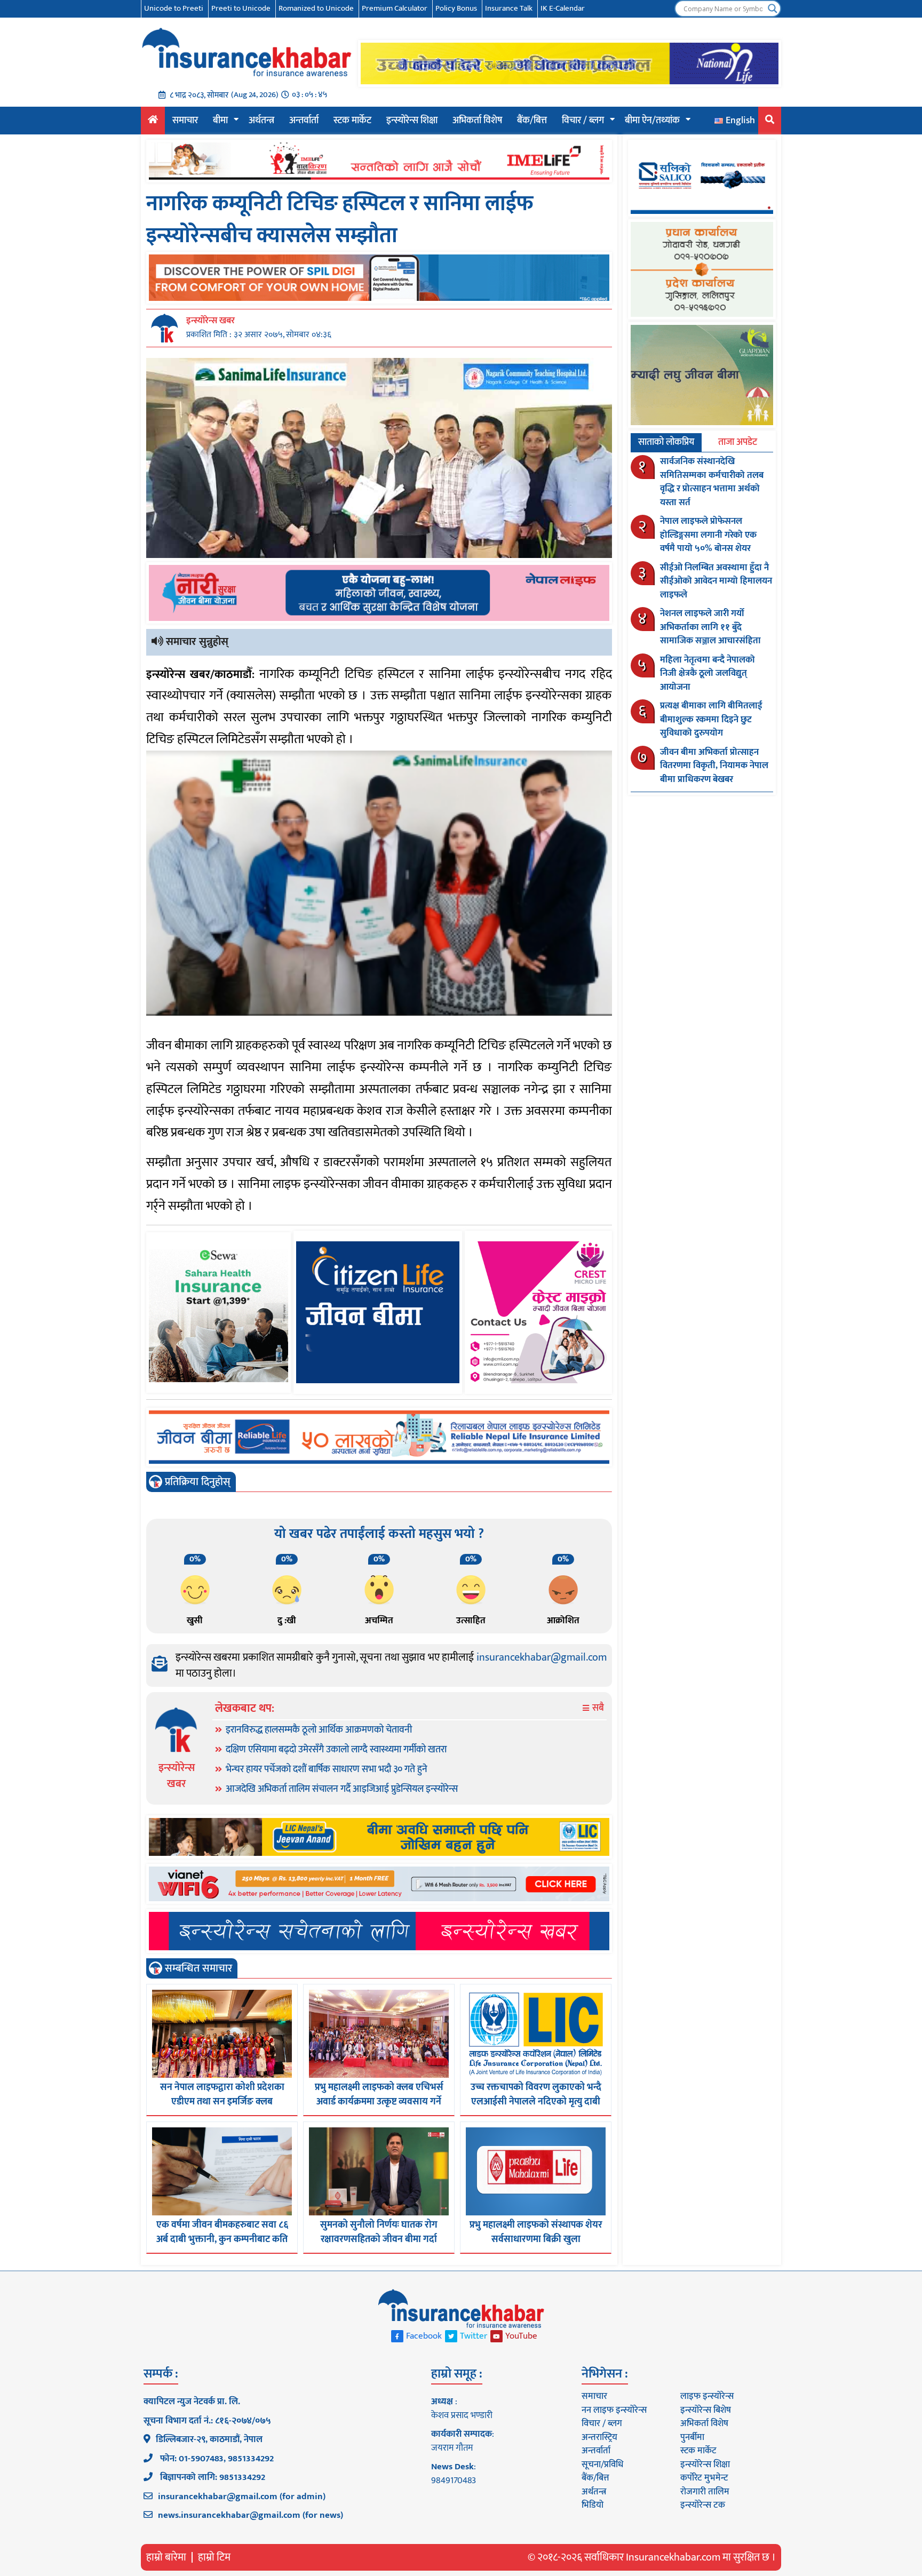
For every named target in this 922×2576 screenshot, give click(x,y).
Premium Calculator (395, 8)
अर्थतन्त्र (261, 121)
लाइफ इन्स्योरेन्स (707, 2396)
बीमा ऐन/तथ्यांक (652, 121)
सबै (597, 1708)
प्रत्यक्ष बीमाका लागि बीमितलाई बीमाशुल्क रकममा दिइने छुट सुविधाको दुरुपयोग (711, 719)
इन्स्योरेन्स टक (703, 2505)
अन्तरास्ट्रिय (599, 2437)
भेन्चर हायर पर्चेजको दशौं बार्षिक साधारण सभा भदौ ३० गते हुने (327, 1769)
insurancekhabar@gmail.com (542, 1657)
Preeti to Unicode (241, 8)
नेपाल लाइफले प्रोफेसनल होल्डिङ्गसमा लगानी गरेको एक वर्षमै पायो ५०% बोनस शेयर (708, 535)
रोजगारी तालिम (705, 2492)
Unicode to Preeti (174, 8)
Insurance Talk (509, 8)
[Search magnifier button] (773, 9)
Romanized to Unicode (316, 8)
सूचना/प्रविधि (602, 2465)
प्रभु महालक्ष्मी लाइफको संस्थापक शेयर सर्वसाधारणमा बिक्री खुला (536, 2232)
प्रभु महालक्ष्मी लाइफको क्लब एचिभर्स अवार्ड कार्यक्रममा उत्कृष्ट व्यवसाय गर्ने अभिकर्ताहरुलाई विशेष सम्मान (379, 2102)
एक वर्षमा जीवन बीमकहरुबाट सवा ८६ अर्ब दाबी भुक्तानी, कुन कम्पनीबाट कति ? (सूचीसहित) (222, 2239)
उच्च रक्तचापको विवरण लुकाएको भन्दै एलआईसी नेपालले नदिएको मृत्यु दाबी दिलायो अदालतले (536, 2102)
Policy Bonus (456, 8)
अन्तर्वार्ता (304, 121)
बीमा (220, 121)
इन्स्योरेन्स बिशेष (706, 2410)
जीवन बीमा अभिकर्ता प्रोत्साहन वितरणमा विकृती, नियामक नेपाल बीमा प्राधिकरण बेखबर (714, 766)
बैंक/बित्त (532, 121)
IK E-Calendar (563, 8)
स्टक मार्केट (352, 121)
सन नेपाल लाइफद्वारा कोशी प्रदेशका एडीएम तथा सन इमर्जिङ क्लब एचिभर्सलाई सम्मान (222, 2102)
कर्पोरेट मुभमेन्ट (704, 2478)
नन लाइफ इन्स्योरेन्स (614, 2410)
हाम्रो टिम (214, 2557)
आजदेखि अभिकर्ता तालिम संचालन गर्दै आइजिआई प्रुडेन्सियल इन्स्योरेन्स (342, 1789)
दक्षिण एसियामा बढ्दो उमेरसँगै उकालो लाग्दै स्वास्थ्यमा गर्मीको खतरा (336, 1750)
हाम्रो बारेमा (166, 2557)
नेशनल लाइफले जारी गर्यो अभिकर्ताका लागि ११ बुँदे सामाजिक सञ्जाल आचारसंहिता (710, 627)
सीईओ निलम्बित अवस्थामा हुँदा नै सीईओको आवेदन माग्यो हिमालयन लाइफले (716, 581)
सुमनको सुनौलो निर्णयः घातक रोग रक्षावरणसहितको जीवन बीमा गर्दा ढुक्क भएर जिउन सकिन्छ (379, 2239)
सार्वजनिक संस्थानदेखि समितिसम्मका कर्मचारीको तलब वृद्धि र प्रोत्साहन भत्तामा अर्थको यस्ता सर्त (712, 482)
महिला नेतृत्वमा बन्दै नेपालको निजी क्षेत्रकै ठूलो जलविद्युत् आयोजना (708, 673)
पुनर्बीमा (692, 2437)
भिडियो (593, 2505)
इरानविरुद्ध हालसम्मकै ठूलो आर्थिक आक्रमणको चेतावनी (319, 1730)
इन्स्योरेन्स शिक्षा (412, 121)
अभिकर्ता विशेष (477, 121)
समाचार (185, 121)
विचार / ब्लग (583, 121)
